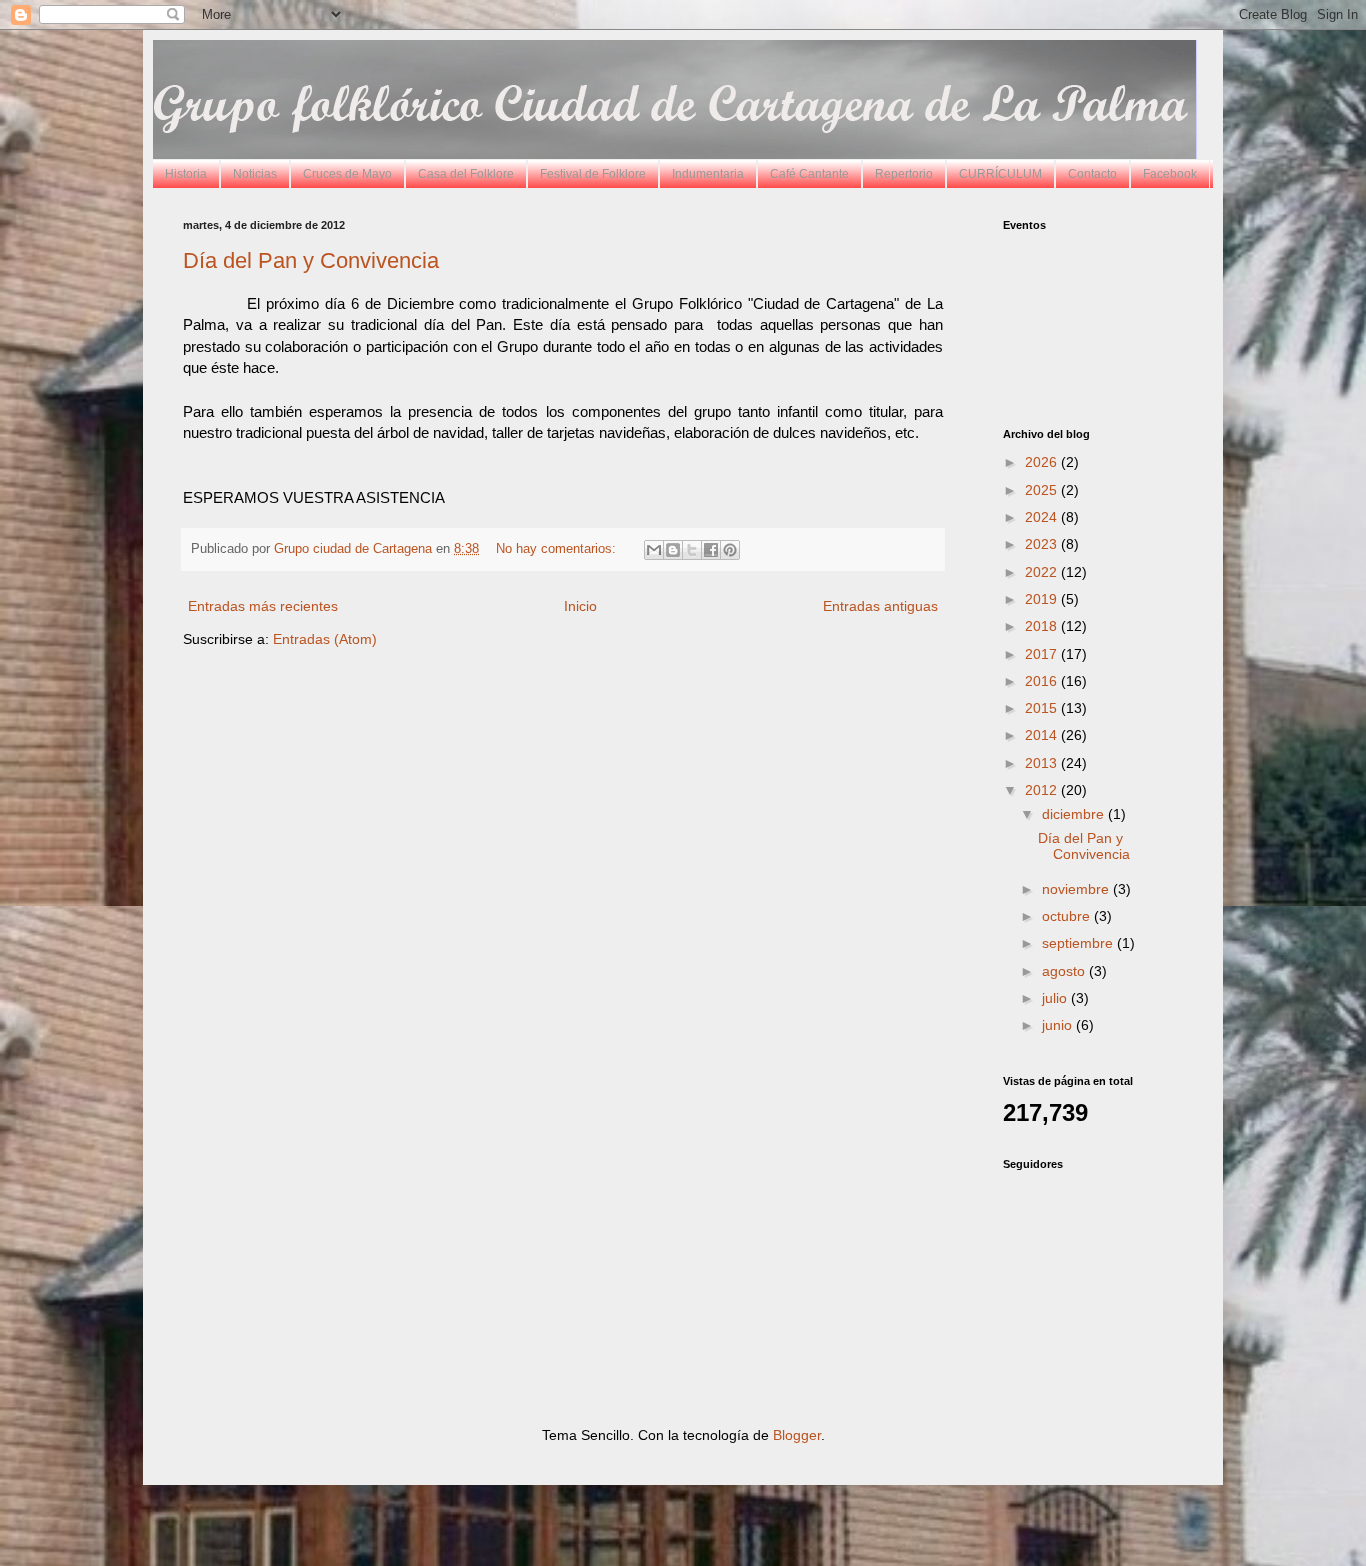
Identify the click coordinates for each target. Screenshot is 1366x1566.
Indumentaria (708, 174)
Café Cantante (809, 174)
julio (1056, 998)
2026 (1043, 462)
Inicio (580, 606)
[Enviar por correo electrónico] (654, 550)
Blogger (797, 1435)
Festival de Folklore (593, 174)
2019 (1043, 599)
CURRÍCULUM (1000, 174)
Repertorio (904, 174)
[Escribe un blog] (673, 550)
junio (1059, 1025)
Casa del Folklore (466, 174)
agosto (1065, 971)
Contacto (1092, 174)
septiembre (1079, 943)
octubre (1068, 916)
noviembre (1077, 889)
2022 (1043, 572)
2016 (1043, 681)
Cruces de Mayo (347, 174)
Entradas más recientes (263, 606)
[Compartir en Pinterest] (730, 550)
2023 (1043, 544)
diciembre (1075, 814)
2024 (1043, 517)
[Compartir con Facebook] (711, 550)
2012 (1043, 790)
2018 (1043, 626)
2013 (1043, 763)
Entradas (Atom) (325, 639)
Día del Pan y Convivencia (311, 260)
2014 (1043, 735)
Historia (186, 174)
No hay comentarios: (558, 549)
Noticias (255, 174)
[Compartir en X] (692, 550)
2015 (1043, 708)
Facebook (1170, 174)
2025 (1043, 490)
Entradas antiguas (880, 606)
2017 (1043, 654)
